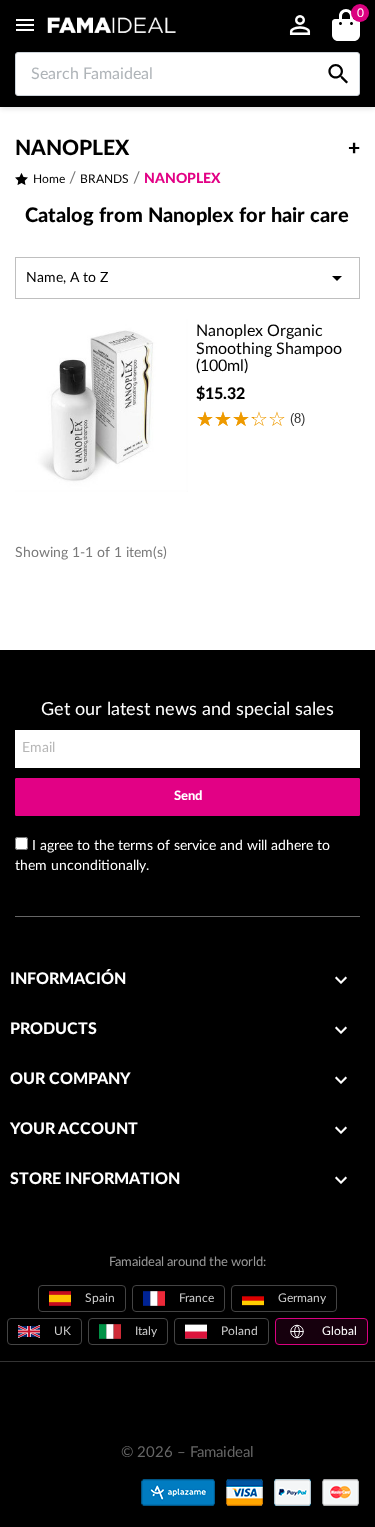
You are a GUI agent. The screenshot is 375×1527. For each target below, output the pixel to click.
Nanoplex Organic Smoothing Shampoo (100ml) (269, 348)
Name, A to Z (187, 278)
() (359, 14)
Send (188, 796)
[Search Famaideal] (338, 52)
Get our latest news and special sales (187, 710)
